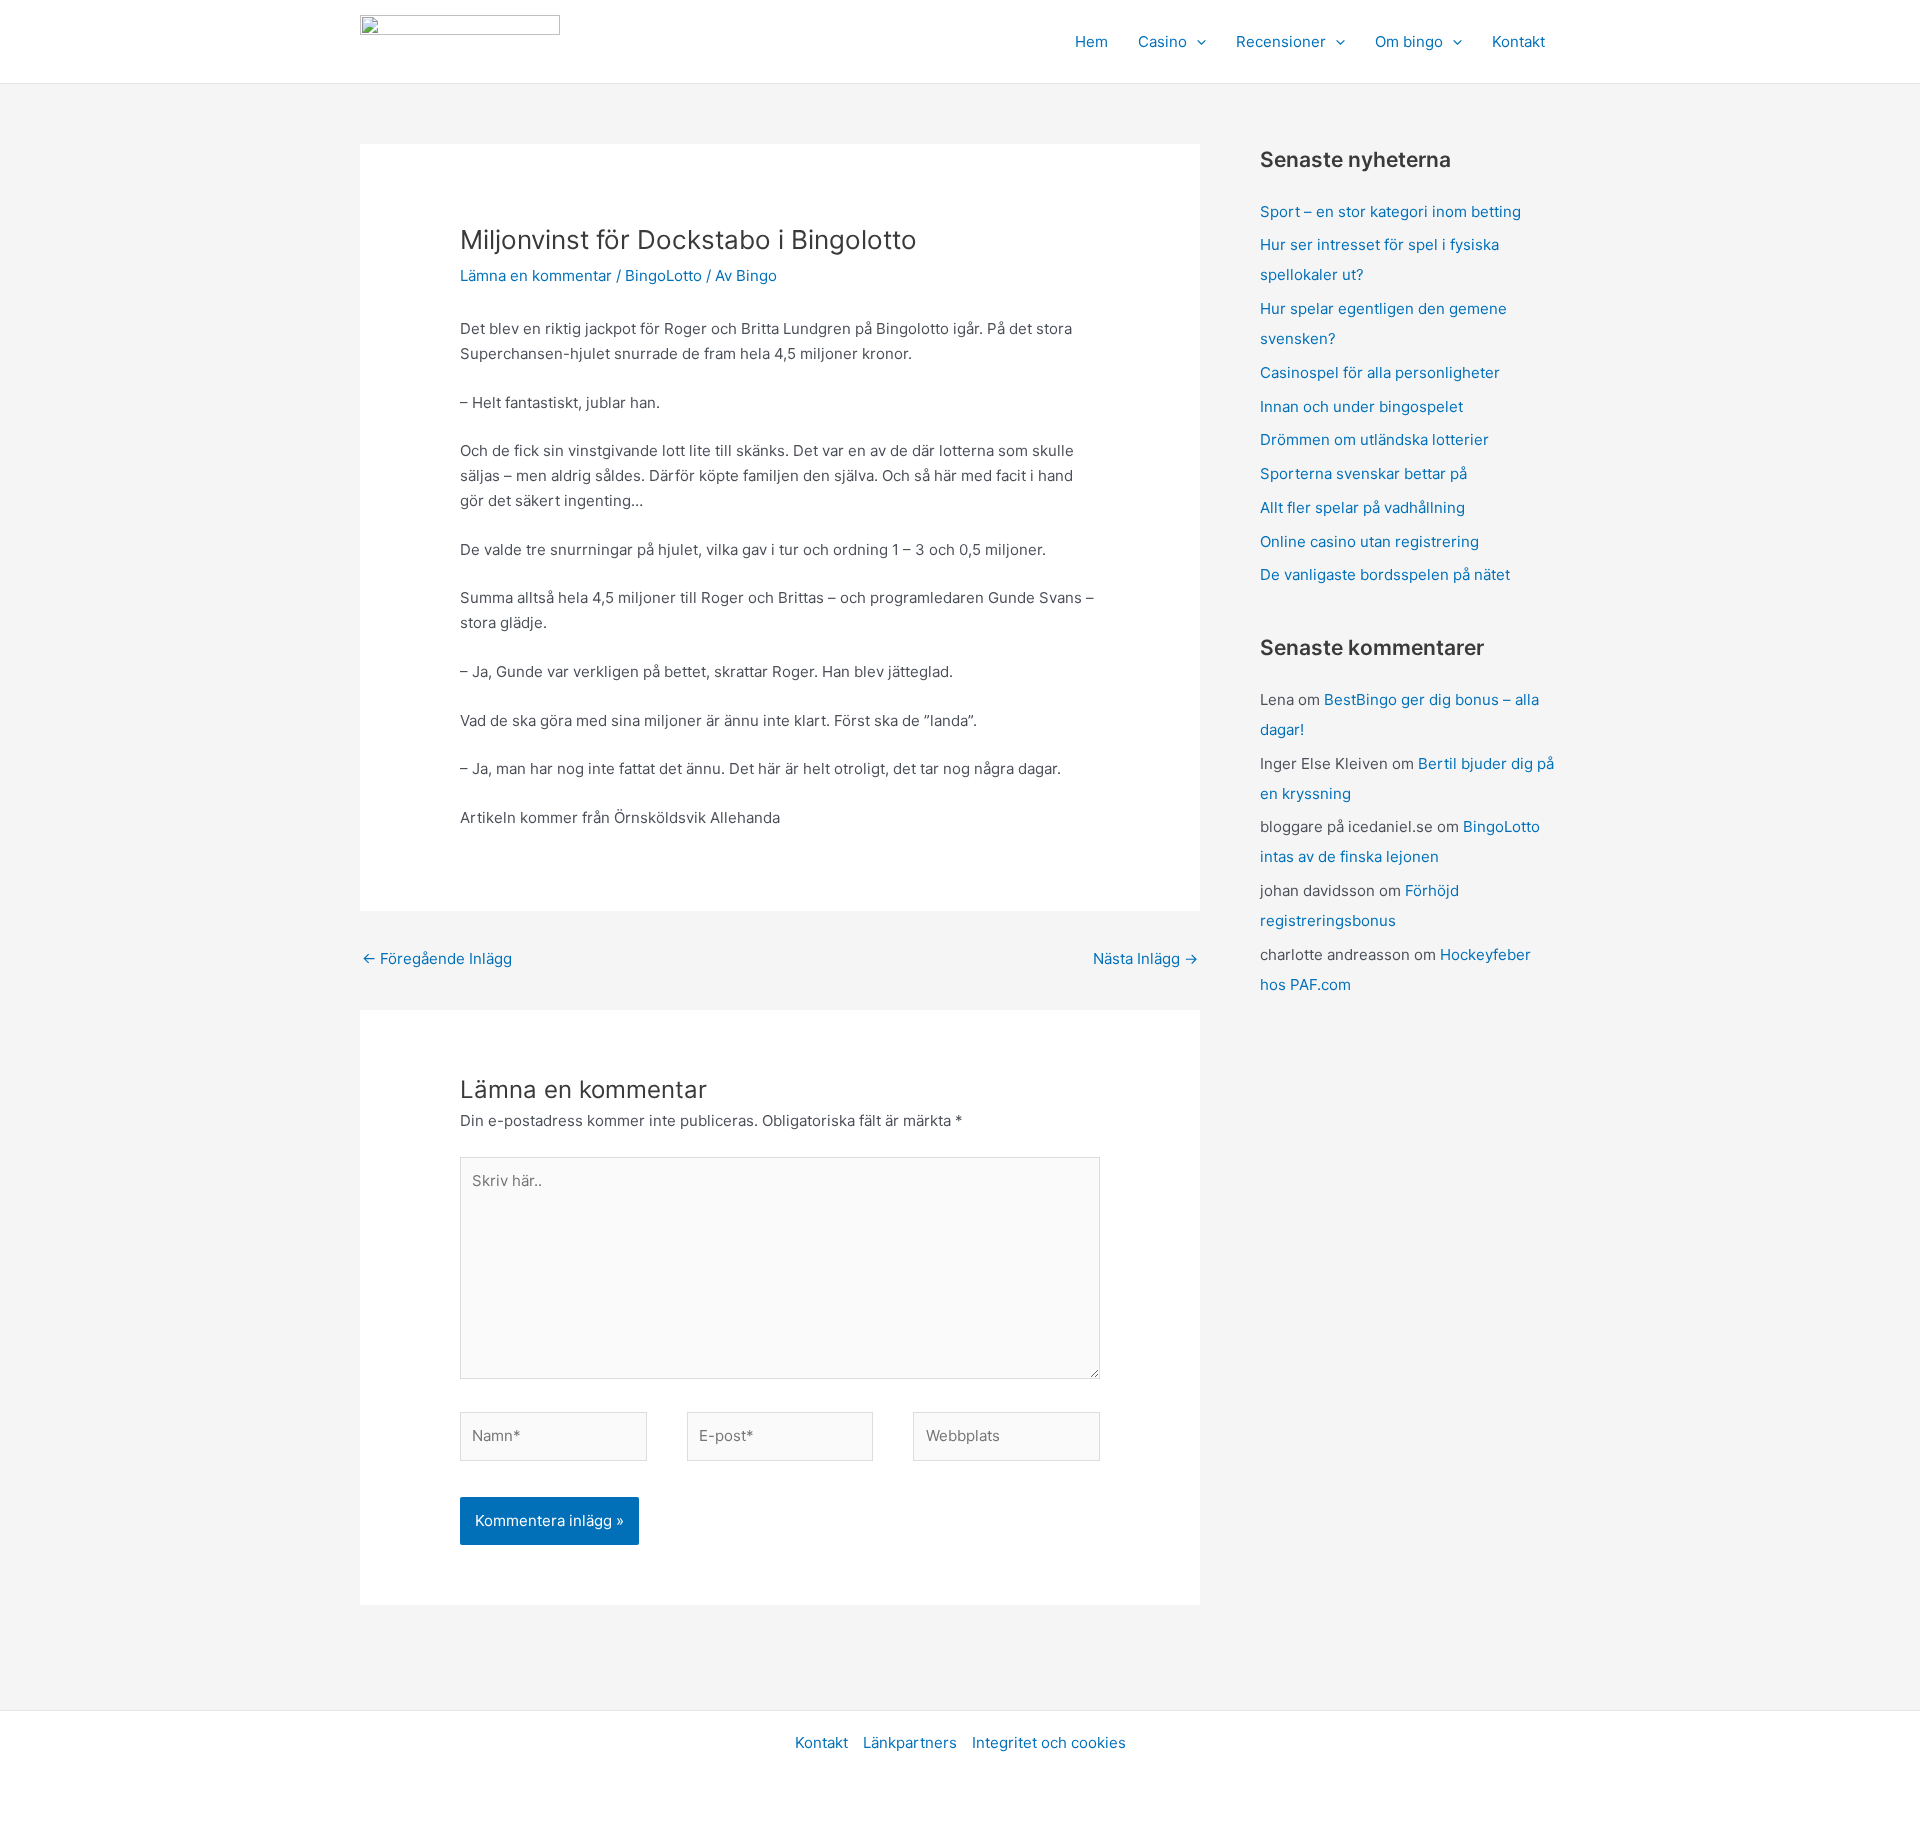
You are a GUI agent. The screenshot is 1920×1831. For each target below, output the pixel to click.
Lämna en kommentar (536, 275)
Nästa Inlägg (1145, 958)
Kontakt (1518, 41)
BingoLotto (663, 275)
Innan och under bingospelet (1361, 406)
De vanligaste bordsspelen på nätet (1385, 574)
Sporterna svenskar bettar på (1363, 473)
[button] (1196, 42)
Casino (1162, 41)
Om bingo (1409, 41)
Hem (1091, 41)
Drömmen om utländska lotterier (1374, 439)
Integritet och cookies (1049, 1742)
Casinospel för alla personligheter (1380, 372)
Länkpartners (910, 1742)
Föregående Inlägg (437, 958)
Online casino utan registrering (1369, 541)
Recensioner (1281, 41)
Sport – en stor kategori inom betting (1390, 211)
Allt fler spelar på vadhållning (1362, 507)
